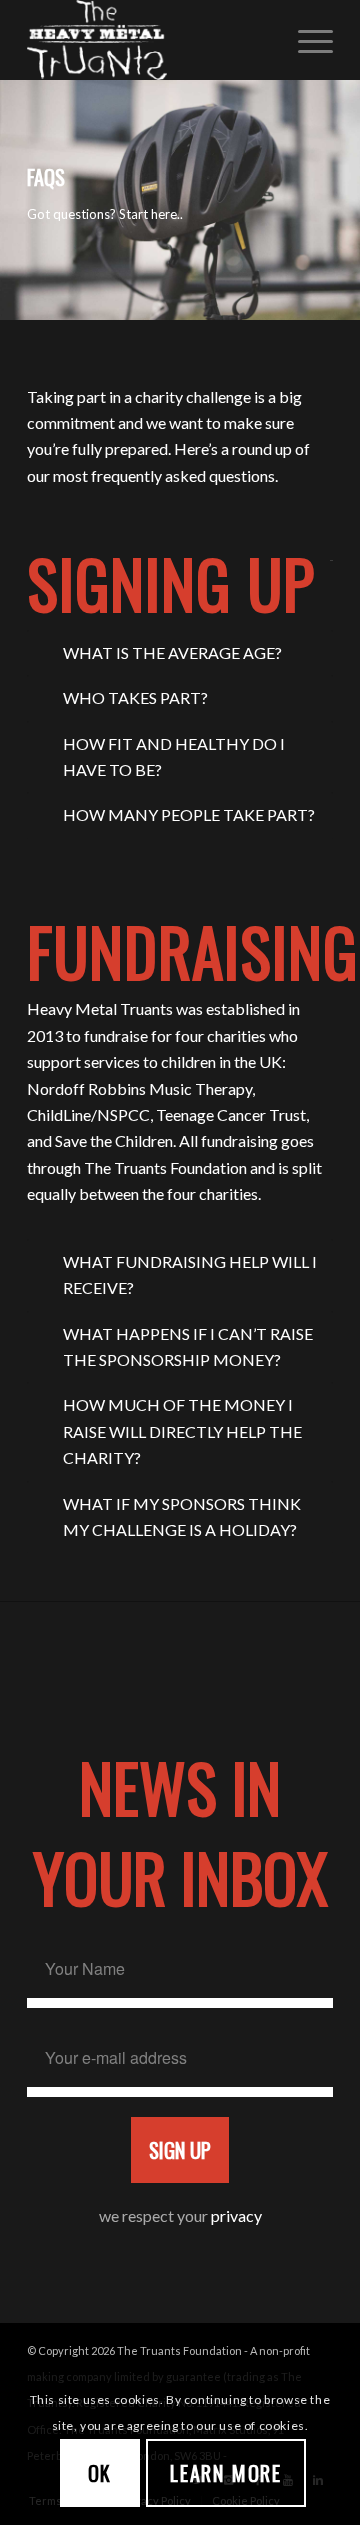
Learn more (226, 2473)
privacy (236, 2215)
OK (100, 2473)
